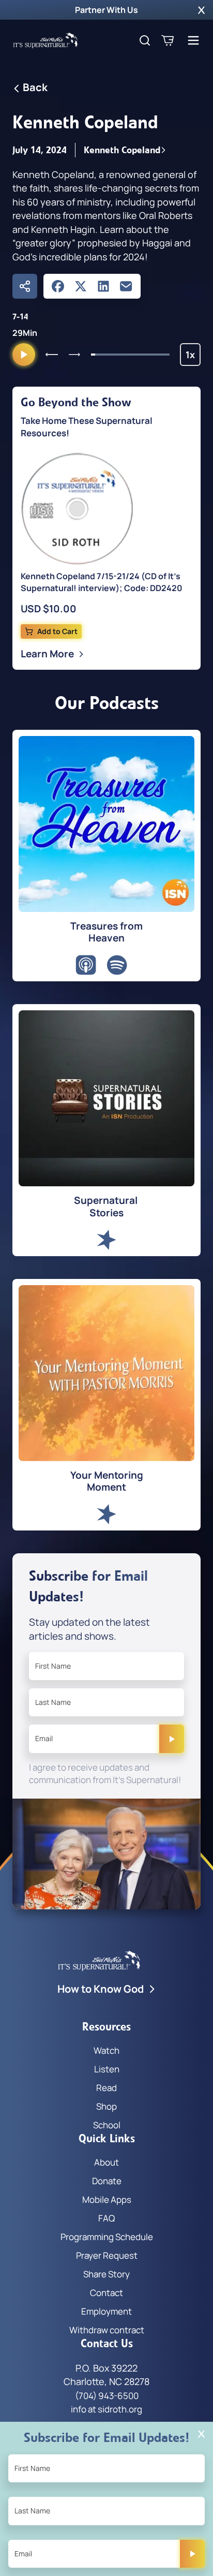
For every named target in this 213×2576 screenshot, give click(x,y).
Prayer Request (107, 2255)
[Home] (45, 40)
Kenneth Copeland (122, 150)
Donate (107, 2181)
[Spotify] (117, 965)
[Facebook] (58, 286)
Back (35, 87)
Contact (106, 2293)
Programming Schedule (107, 2237)
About (106, 2162)
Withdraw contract (107, 2330)
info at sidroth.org (106, 2409)
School (107, 2125)
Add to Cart (57, 631)
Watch (106, 2050)
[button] (201, 10)
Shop (106, 2106)
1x (193, 357)
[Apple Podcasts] (86, 965)
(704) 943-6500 (107, 2396)
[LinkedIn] (103, 286)
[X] (81, 286)
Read (106, 2088)
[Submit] (172, 1739)
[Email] (126, 286)
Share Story (106, 2274)
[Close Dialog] (201, 2434)
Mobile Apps (107, 2199)
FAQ (106, 2218)
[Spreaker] (106, 1240)
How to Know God (101, 1989)
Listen (107, 2069)
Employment (106, 2311)
